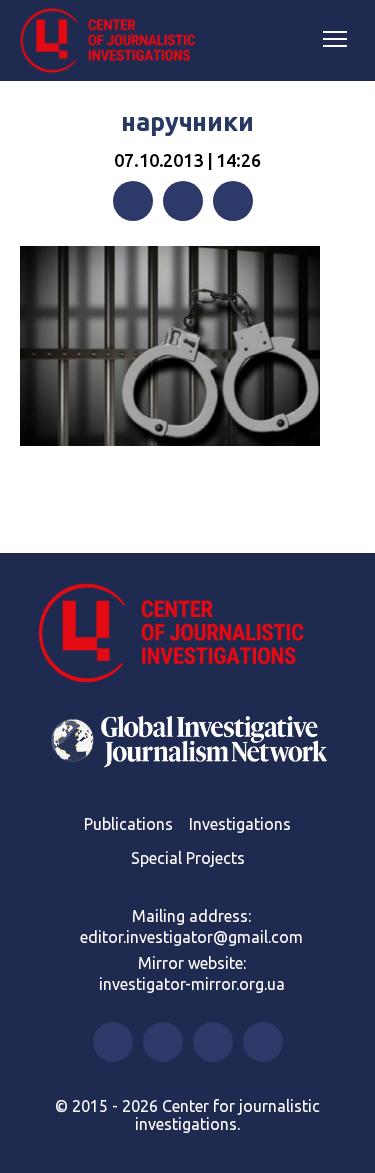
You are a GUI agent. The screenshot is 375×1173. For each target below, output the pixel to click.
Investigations (240, 824)
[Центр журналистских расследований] (115, 41)
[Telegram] (233, 201)
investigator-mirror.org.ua (192, 984)
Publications (128, 824)
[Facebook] (133, 201)
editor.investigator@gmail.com (191, 937)
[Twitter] (183, 201)
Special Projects (188, 858)
